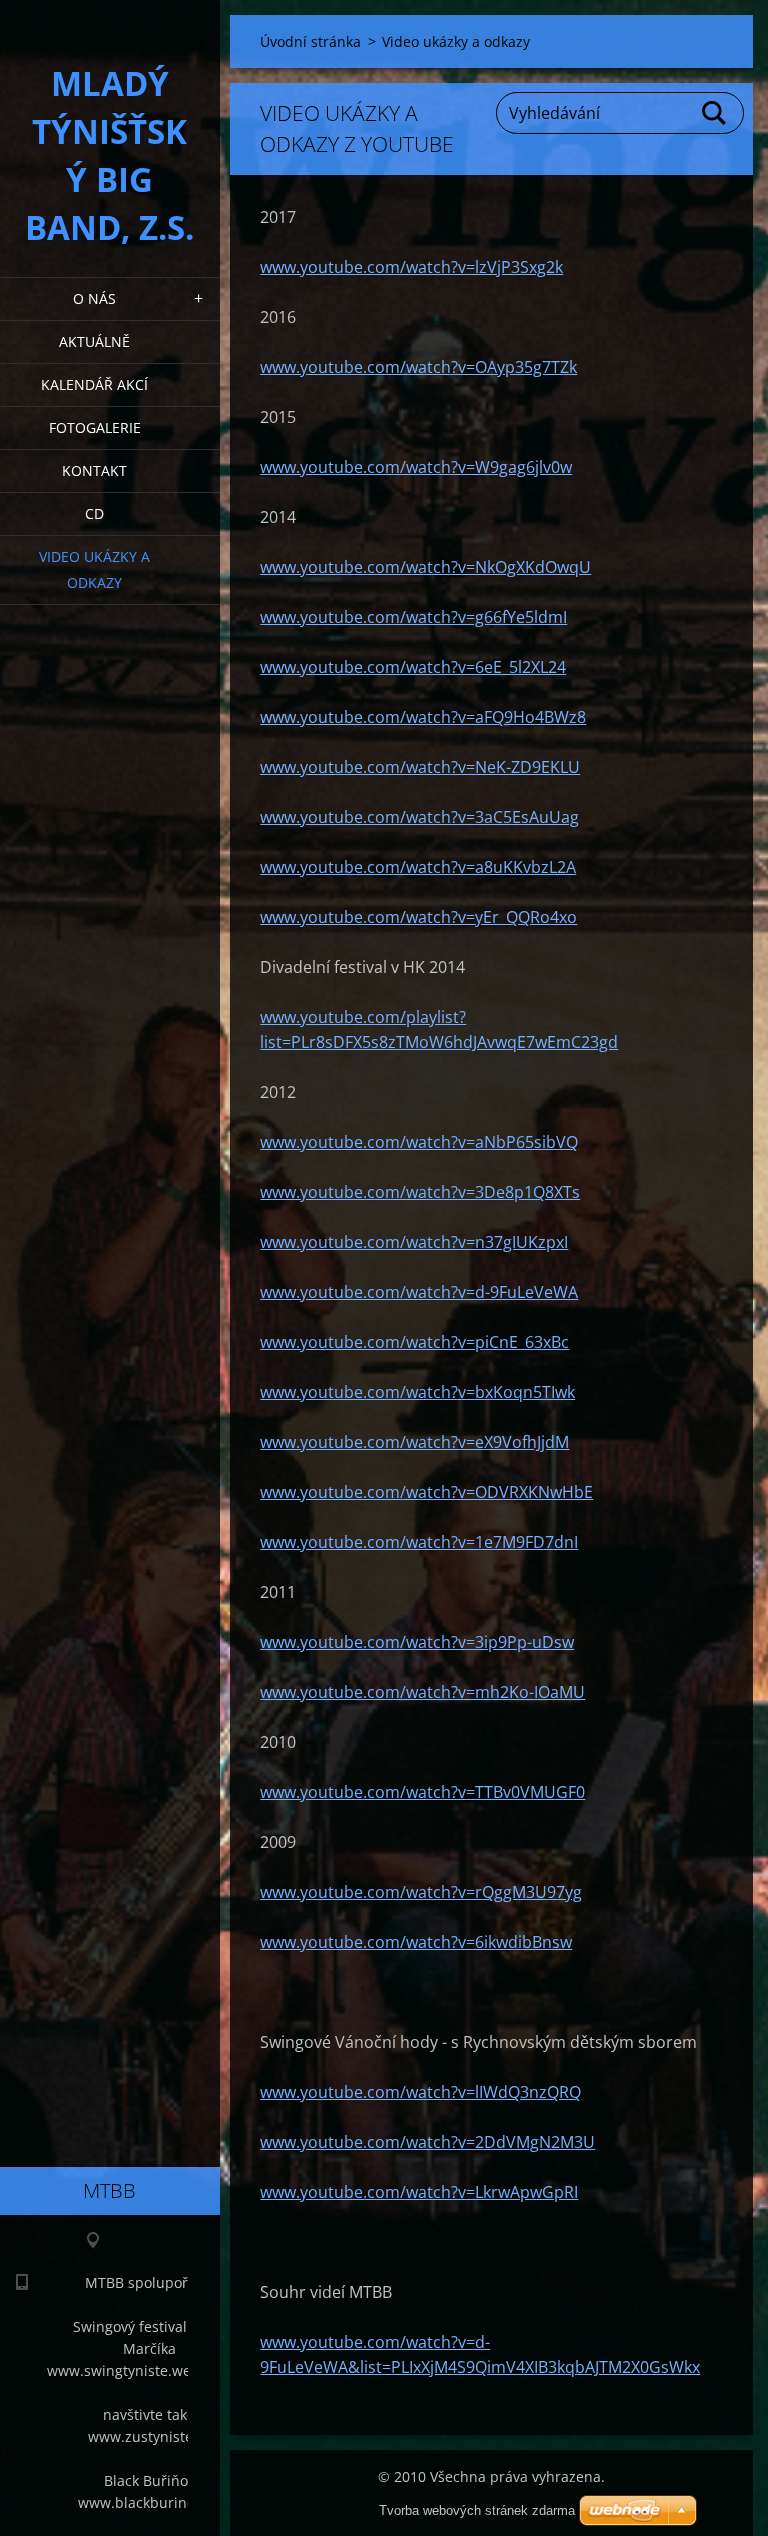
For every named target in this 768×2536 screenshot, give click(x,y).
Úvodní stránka (310, 41)
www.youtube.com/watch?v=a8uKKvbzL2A (418, 867)
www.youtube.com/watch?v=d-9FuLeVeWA (419, 1292)
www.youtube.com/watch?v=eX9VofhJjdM (414, 1442)
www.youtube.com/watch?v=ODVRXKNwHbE (426, 1492)
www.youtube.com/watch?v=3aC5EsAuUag (419, 817)
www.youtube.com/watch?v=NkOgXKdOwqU (425, 567)
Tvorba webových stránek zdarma (477, 2510)
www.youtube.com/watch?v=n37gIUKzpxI (414, 1242)
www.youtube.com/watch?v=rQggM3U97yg (421, 1892)
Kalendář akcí (94, 384)
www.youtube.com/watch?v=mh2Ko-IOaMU (422, 1692)
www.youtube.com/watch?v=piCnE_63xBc (414, 1342)
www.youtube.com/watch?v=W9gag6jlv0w (416, 467)
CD (94, 513)
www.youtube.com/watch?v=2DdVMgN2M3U (427, 2142)
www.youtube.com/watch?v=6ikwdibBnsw (416, 1942)
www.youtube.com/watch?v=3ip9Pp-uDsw (417, 1642)
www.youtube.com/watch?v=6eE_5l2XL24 (413, 667)
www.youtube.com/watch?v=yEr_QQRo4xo (418, 917)
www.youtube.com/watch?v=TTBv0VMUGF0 (422, 1792)
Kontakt (94, 470)
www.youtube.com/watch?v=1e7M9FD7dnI (419, 1542)
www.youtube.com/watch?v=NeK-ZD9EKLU (420, 767)
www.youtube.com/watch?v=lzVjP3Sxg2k (411, 267)
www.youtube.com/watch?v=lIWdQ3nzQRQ (420, 2092)
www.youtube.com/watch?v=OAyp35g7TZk (418, 367)
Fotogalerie (95, 427)
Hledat (715, 113)
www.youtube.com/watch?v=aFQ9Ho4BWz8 (423, 717)
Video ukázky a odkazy (94, 569)
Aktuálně (94, 341)
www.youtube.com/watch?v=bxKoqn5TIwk (417, 1392)
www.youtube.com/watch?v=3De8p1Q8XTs (420, 1192)
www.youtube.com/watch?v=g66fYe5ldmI (413, 617)
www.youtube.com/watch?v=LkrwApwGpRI (419, 2192)
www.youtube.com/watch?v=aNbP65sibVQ (419, 1142)
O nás (94, 298)
